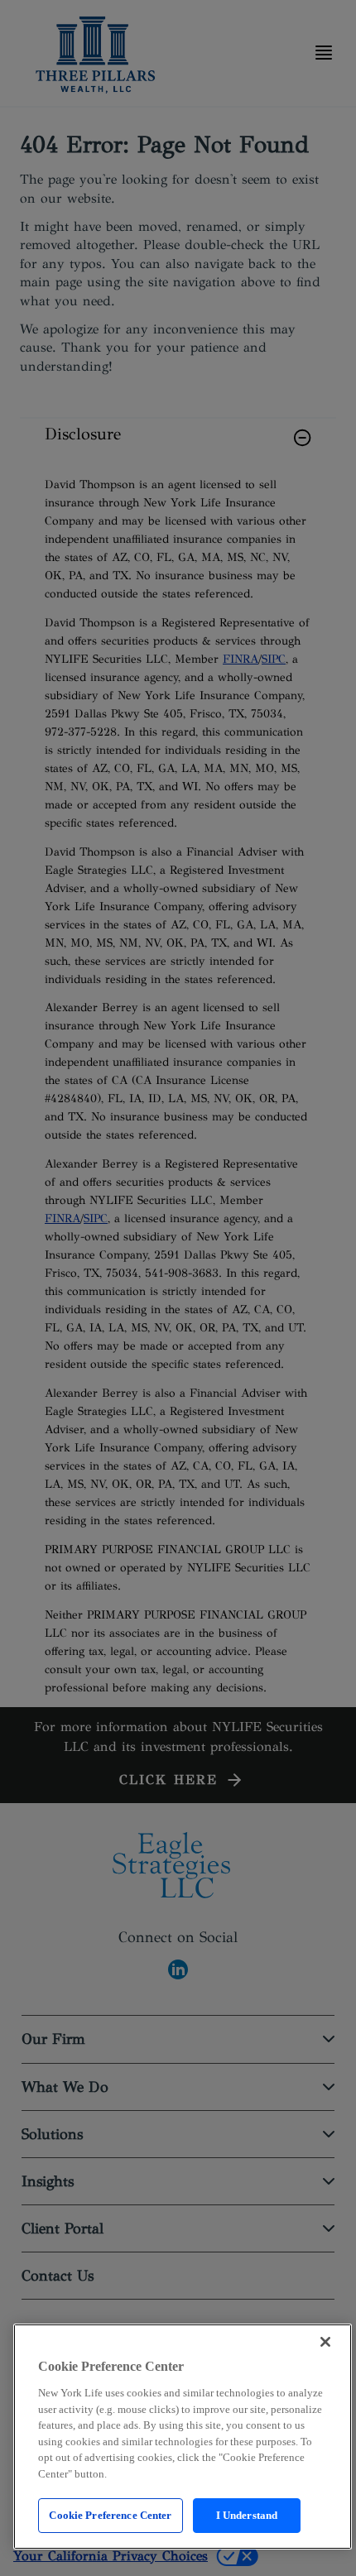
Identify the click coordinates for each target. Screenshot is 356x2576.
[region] (183, 2437)
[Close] (325, 2342)
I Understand (247, 2515)
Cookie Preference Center (110, 2515)
